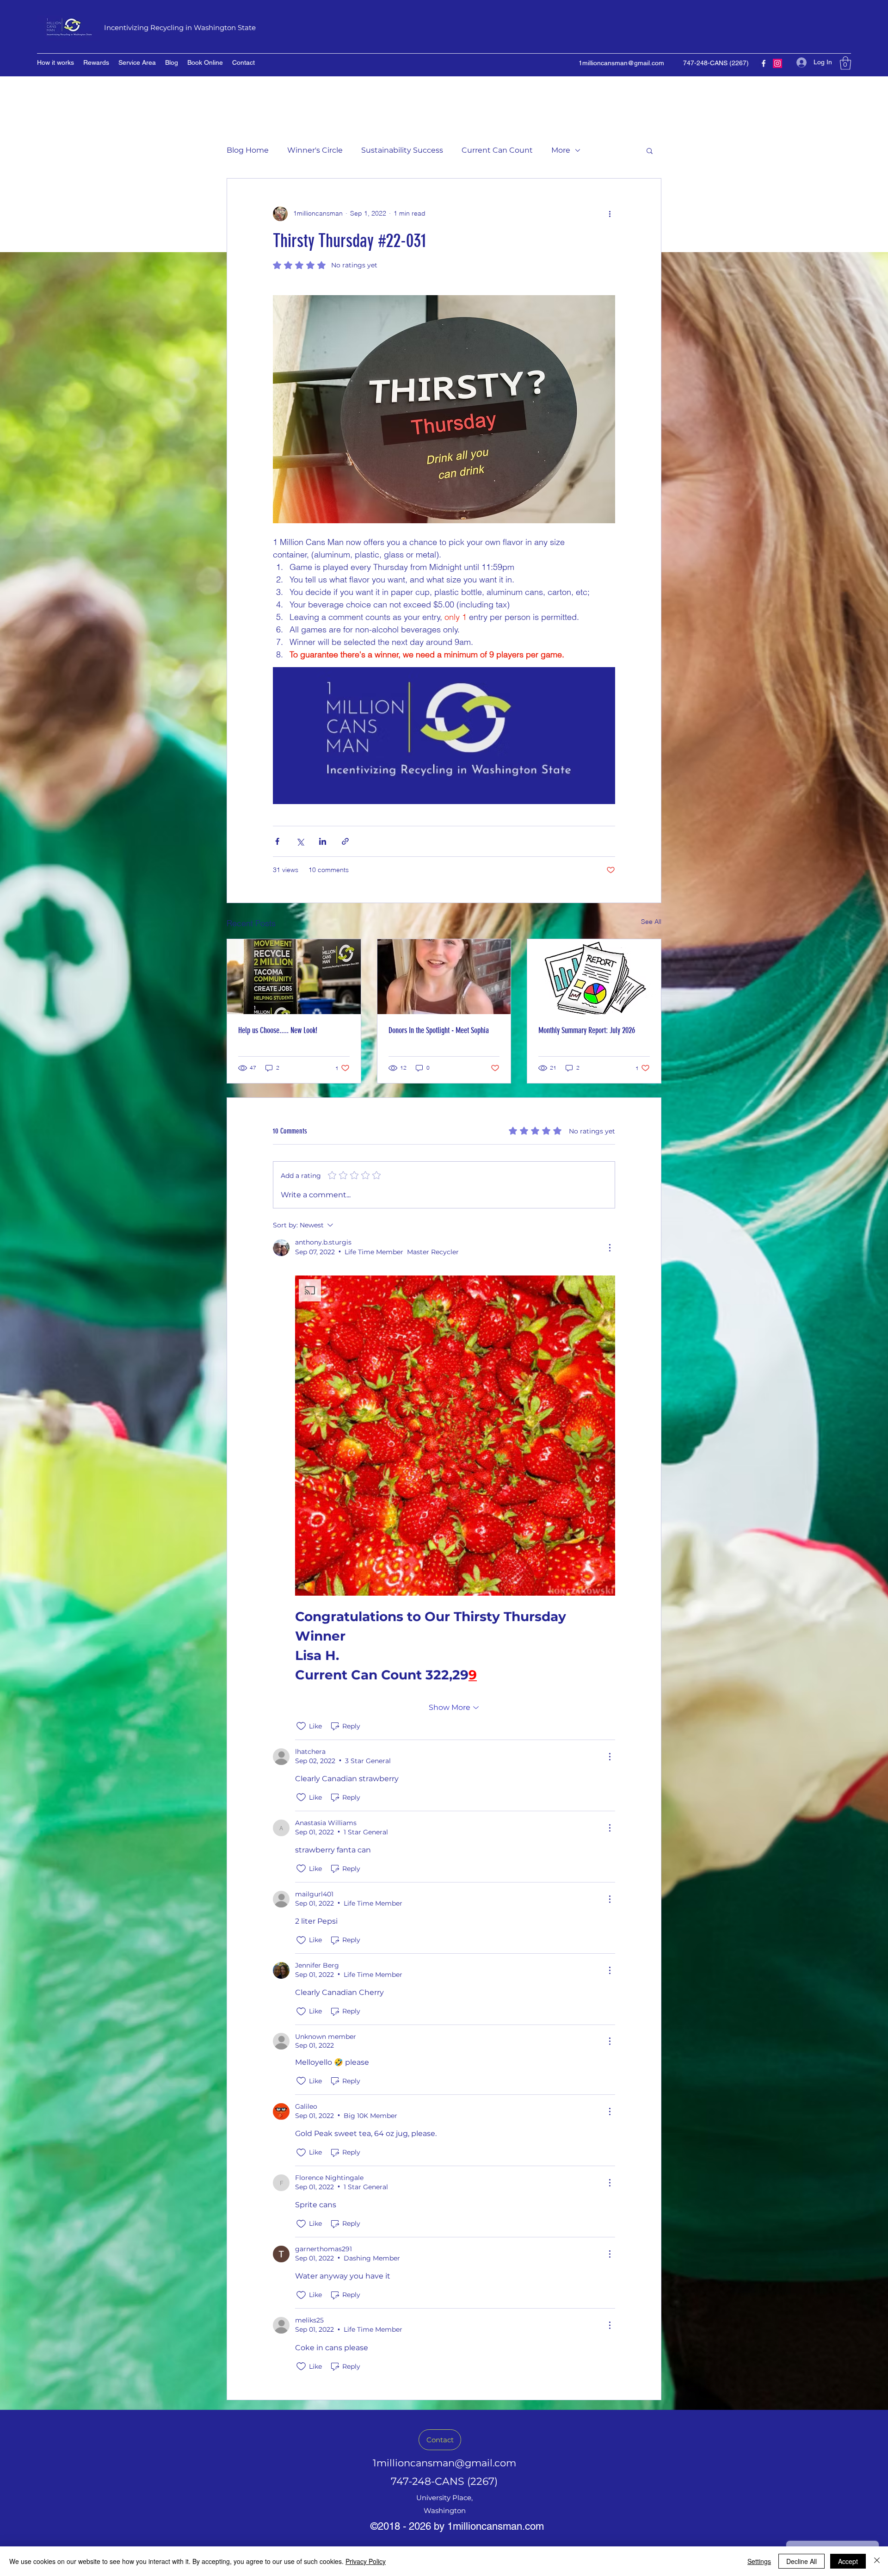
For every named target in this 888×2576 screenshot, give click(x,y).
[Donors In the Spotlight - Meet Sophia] (444, 977)
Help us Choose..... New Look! (278, 1030)
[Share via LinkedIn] (323, 841)
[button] (845, 63)
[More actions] (610, 214)
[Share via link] (345, 841)
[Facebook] (764, 63)
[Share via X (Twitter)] (300, 841)
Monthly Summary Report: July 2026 (587, 1030)
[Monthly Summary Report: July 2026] (594, 977)
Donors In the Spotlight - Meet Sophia (439, 1030)
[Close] (877, 2561)
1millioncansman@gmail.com (621, 63)
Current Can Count (497, 150)
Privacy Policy (366, 2561)
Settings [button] (759, 2561)
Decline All (802, 2561)
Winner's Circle (315, 150)
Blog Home (248, 150)
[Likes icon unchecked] (301, 1726)
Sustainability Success (402, 150)
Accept (848, 2561)
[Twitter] (777, 63)
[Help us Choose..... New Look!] (294, 977)
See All (651, 922)
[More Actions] (610, 1248)
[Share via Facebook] (277, 841)
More (561, 150)
